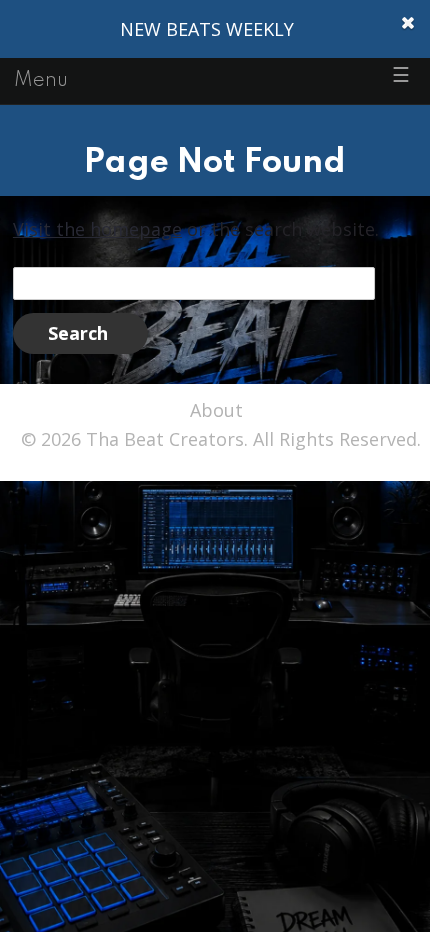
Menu (41, 81)
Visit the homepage (97, 229)
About (216, 410)
